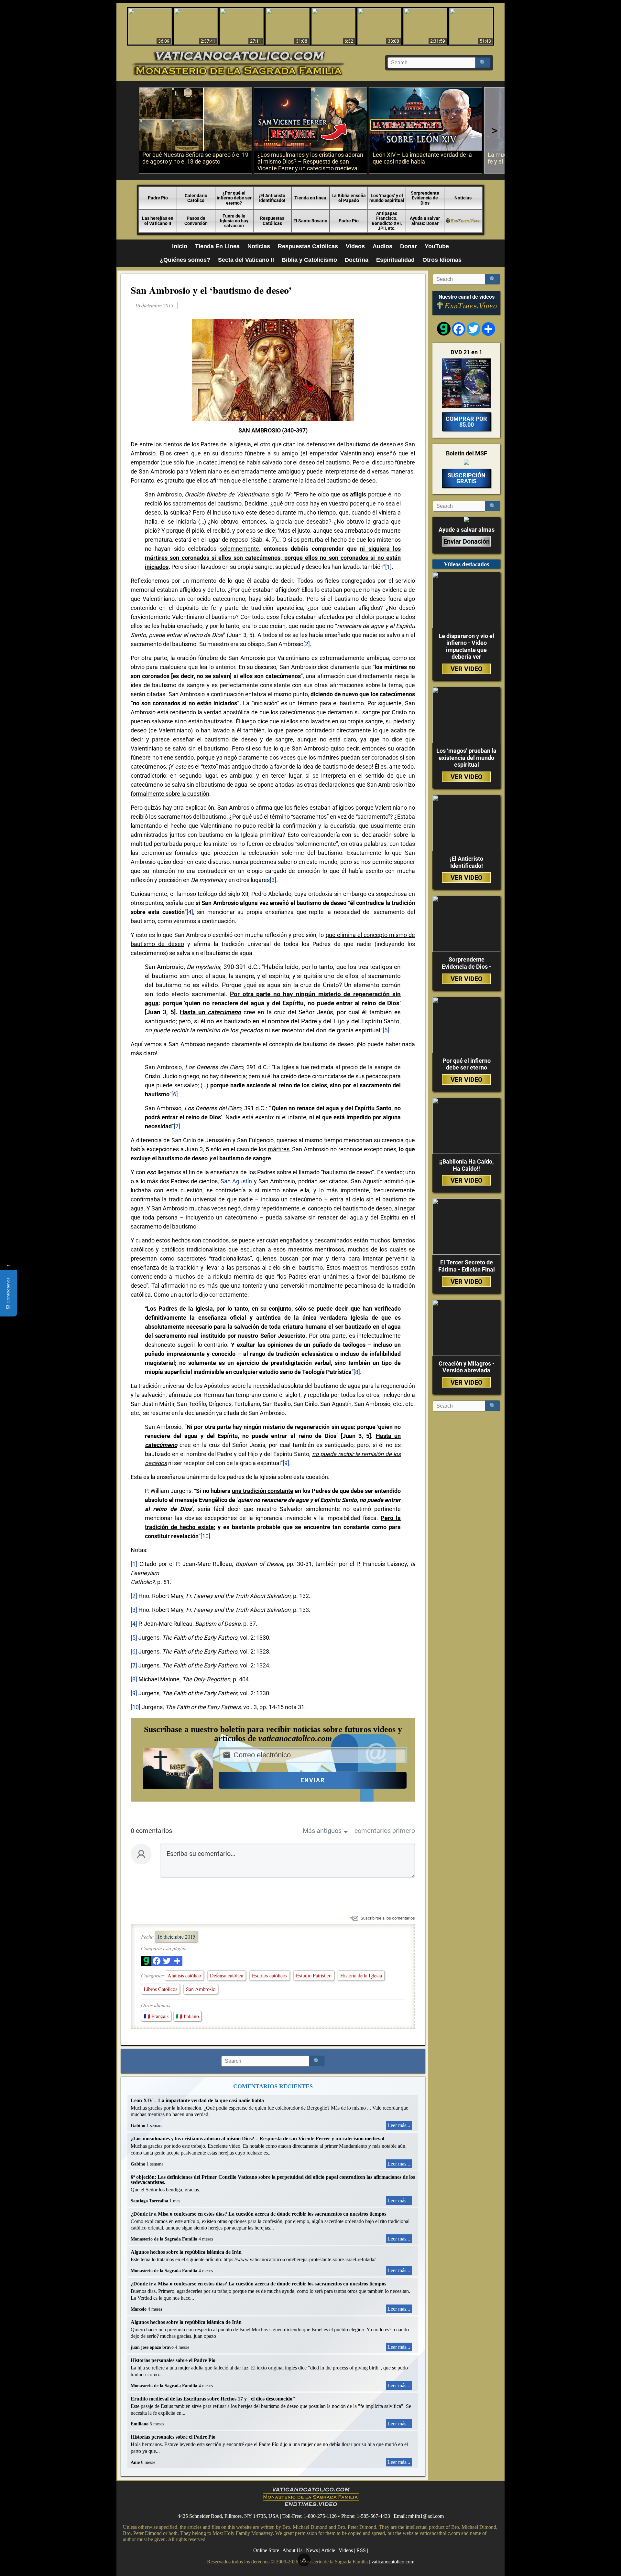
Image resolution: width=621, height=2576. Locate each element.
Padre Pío (349, 221)
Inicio (180, 246)
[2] (307, 644)
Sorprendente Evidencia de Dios (425, 198)
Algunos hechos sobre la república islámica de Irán (186, 2252)
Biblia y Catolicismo (309, 260)
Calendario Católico (196, 198)
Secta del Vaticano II (246, 260)
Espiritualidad (395, 260)
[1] (388, 567)
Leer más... (399, 2125)
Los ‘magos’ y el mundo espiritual (387, 198)
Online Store (266, 2550)
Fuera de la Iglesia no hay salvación (234, 221)
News (312, 2550)
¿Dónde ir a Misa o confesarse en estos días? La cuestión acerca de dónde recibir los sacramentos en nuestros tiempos (258, 2214)
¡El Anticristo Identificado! (272, 198)
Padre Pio (158, 198)
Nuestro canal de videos (467, 297)
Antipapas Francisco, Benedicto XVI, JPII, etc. (387, 221)
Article (328, 2550)
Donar (409, 246)
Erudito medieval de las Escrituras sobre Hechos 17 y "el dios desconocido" (213, 2399)
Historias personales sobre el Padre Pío (173, 2360)
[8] (357, 1372)
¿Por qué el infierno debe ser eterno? (234, 198)
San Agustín (236, 1181)
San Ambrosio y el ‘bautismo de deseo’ (211, 290)
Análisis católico (184, 1975)
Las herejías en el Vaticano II (158, 221)
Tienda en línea (310, 198)
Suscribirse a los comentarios (388, 1918)
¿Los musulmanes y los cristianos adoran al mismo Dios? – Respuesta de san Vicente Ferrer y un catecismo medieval (257, 2139)
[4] (190, 912)
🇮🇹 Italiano (187, 2016)
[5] (386, 1030)
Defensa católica (227, 1975)
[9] (286, 1463)
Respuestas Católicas (272, 221)
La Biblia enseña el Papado (349, 198)
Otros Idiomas (442, 260)
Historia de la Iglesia (361, 1975)
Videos (355, 246)
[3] (273, 880)
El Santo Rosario (310, 221)
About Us (292, 2550)
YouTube (437, 246)
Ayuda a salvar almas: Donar (425, 221)
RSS (361, 2550)
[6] (175, 1094)
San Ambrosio (201, 1989)
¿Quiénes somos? (185, 260)
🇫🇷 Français (156, 2016)
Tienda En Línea (217, 246)
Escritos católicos (270, 1975)
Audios (382, 246)
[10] (205, 1536)
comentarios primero (385, 1831)
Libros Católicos (160, 1989)
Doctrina (357, 260)
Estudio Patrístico (314, 1975)
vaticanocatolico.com (393, 2562)
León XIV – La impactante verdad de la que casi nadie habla (197, 2100)
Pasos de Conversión (196, 221)
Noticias (463, 198)
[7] (177, 1126)
